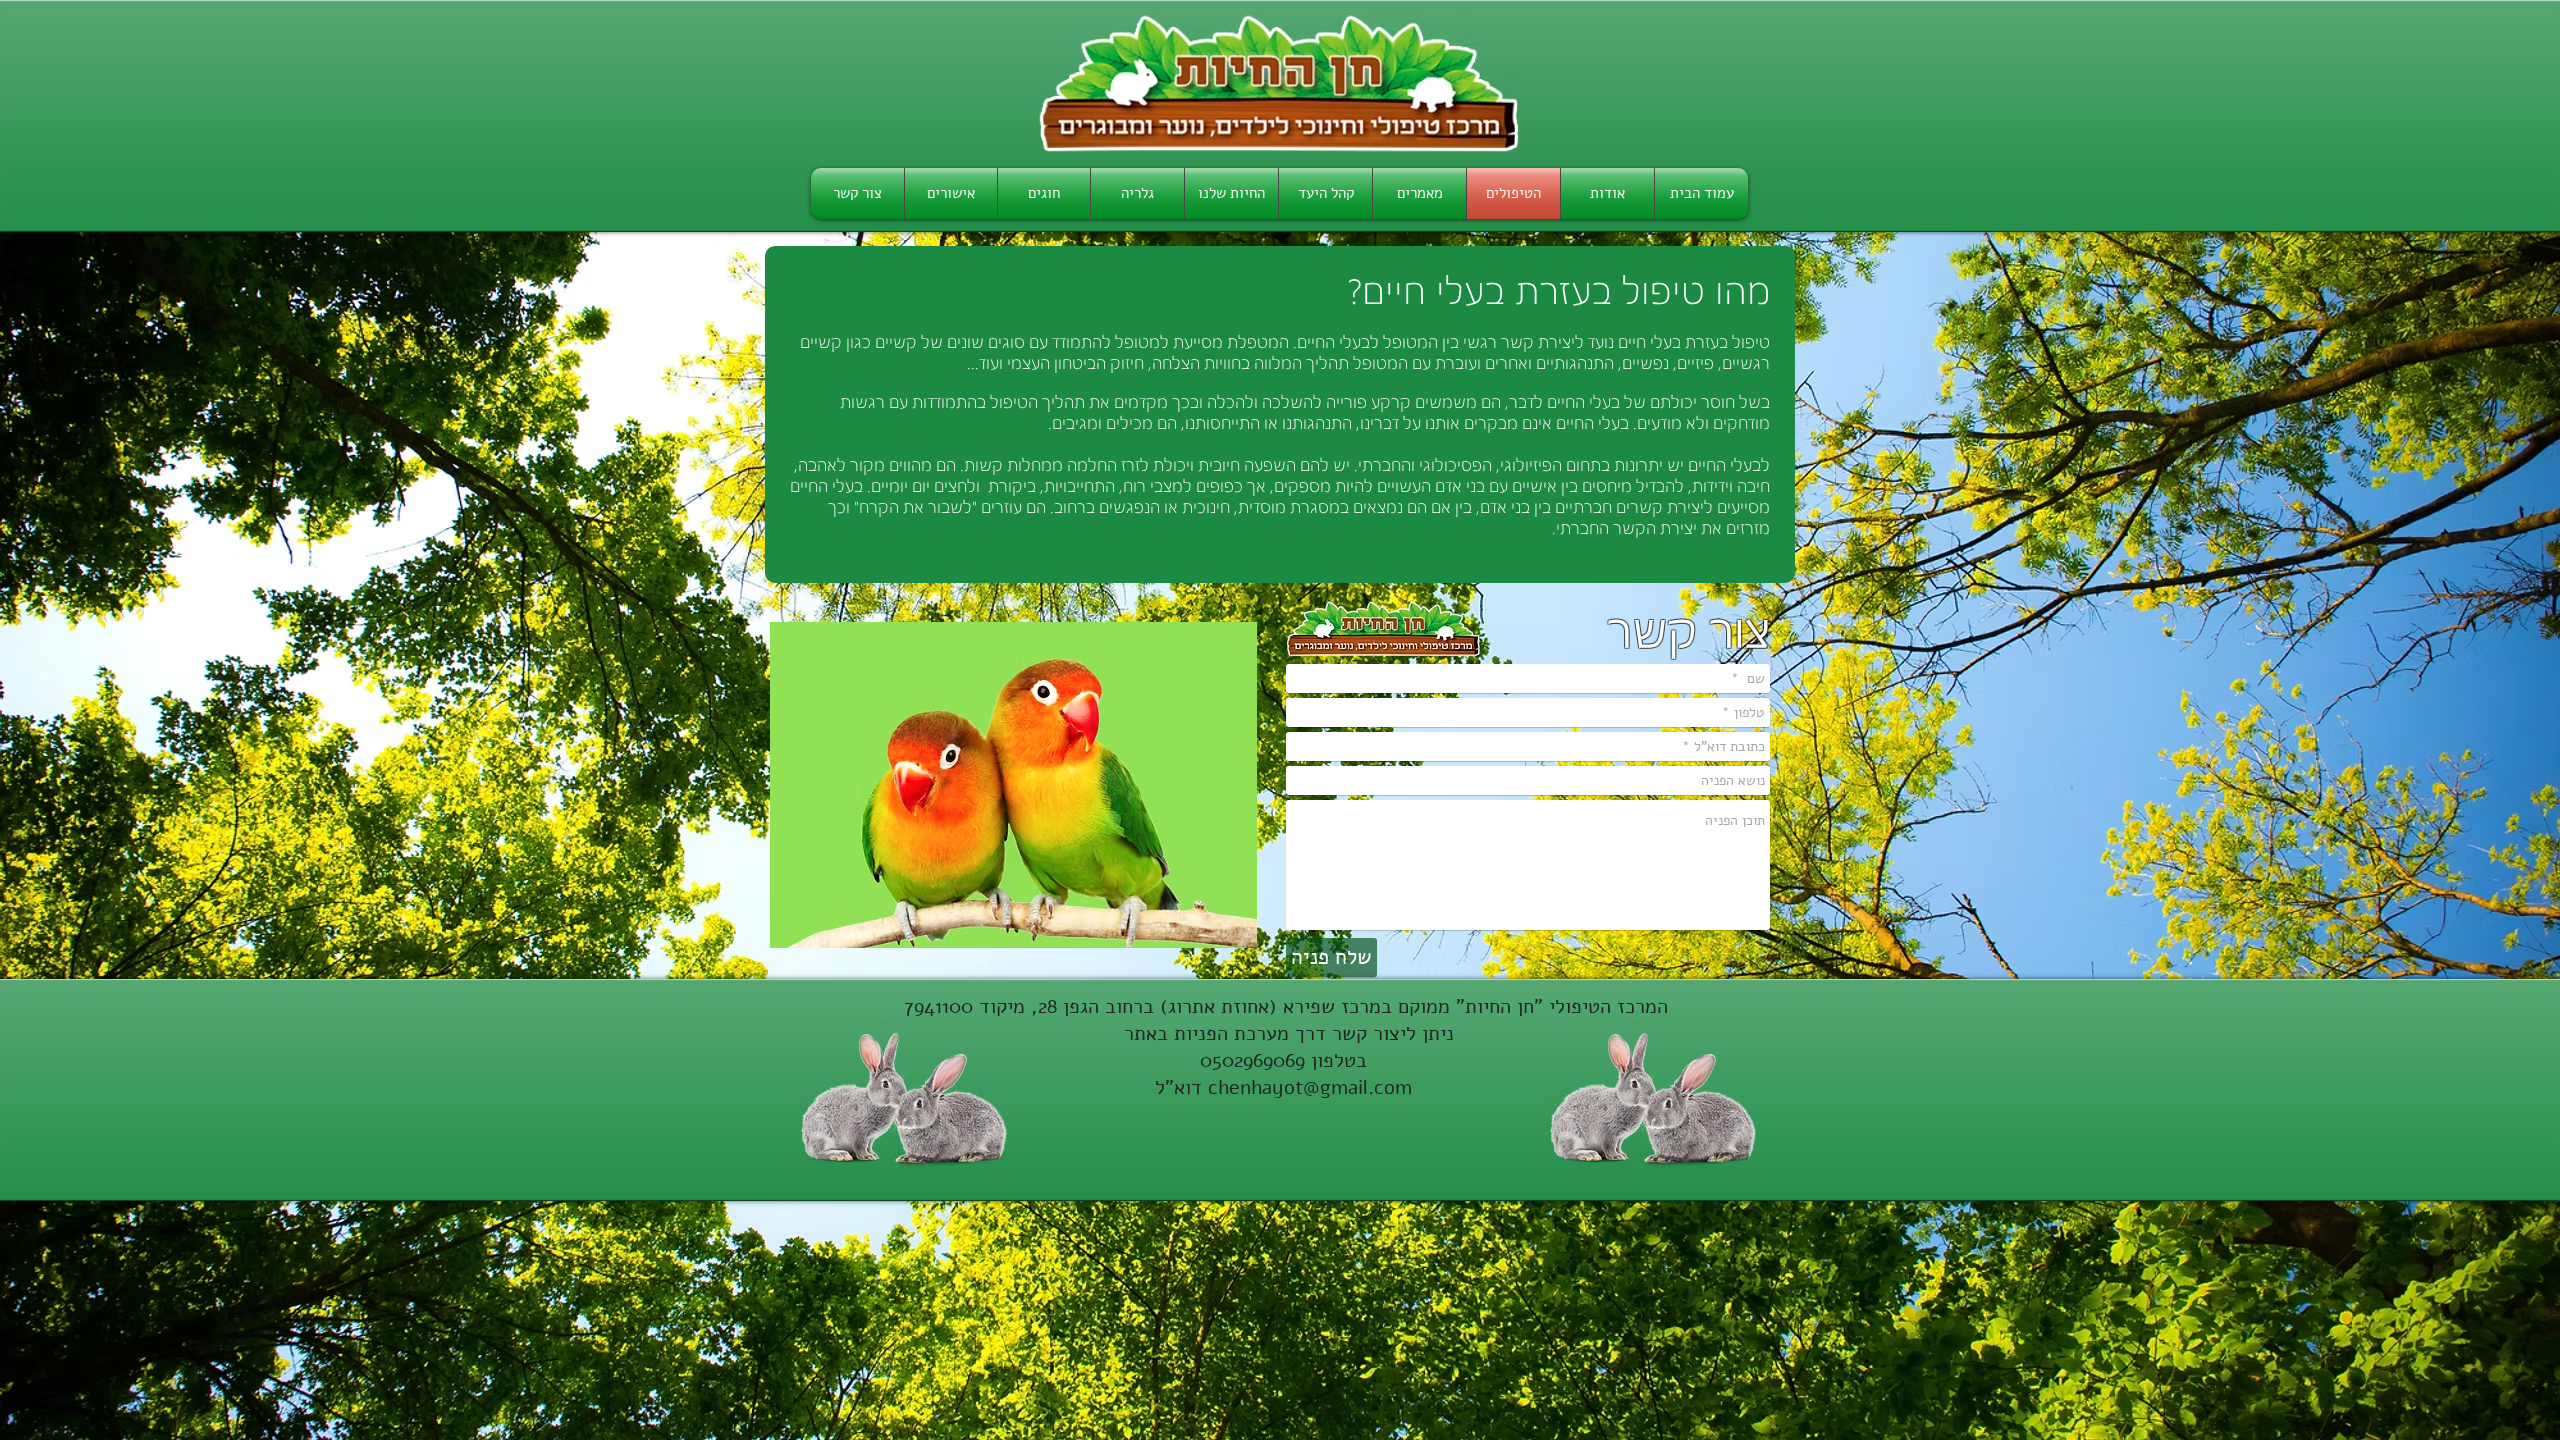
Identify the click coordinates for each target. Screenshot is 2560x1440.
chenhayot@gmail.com (1310, 1087)
